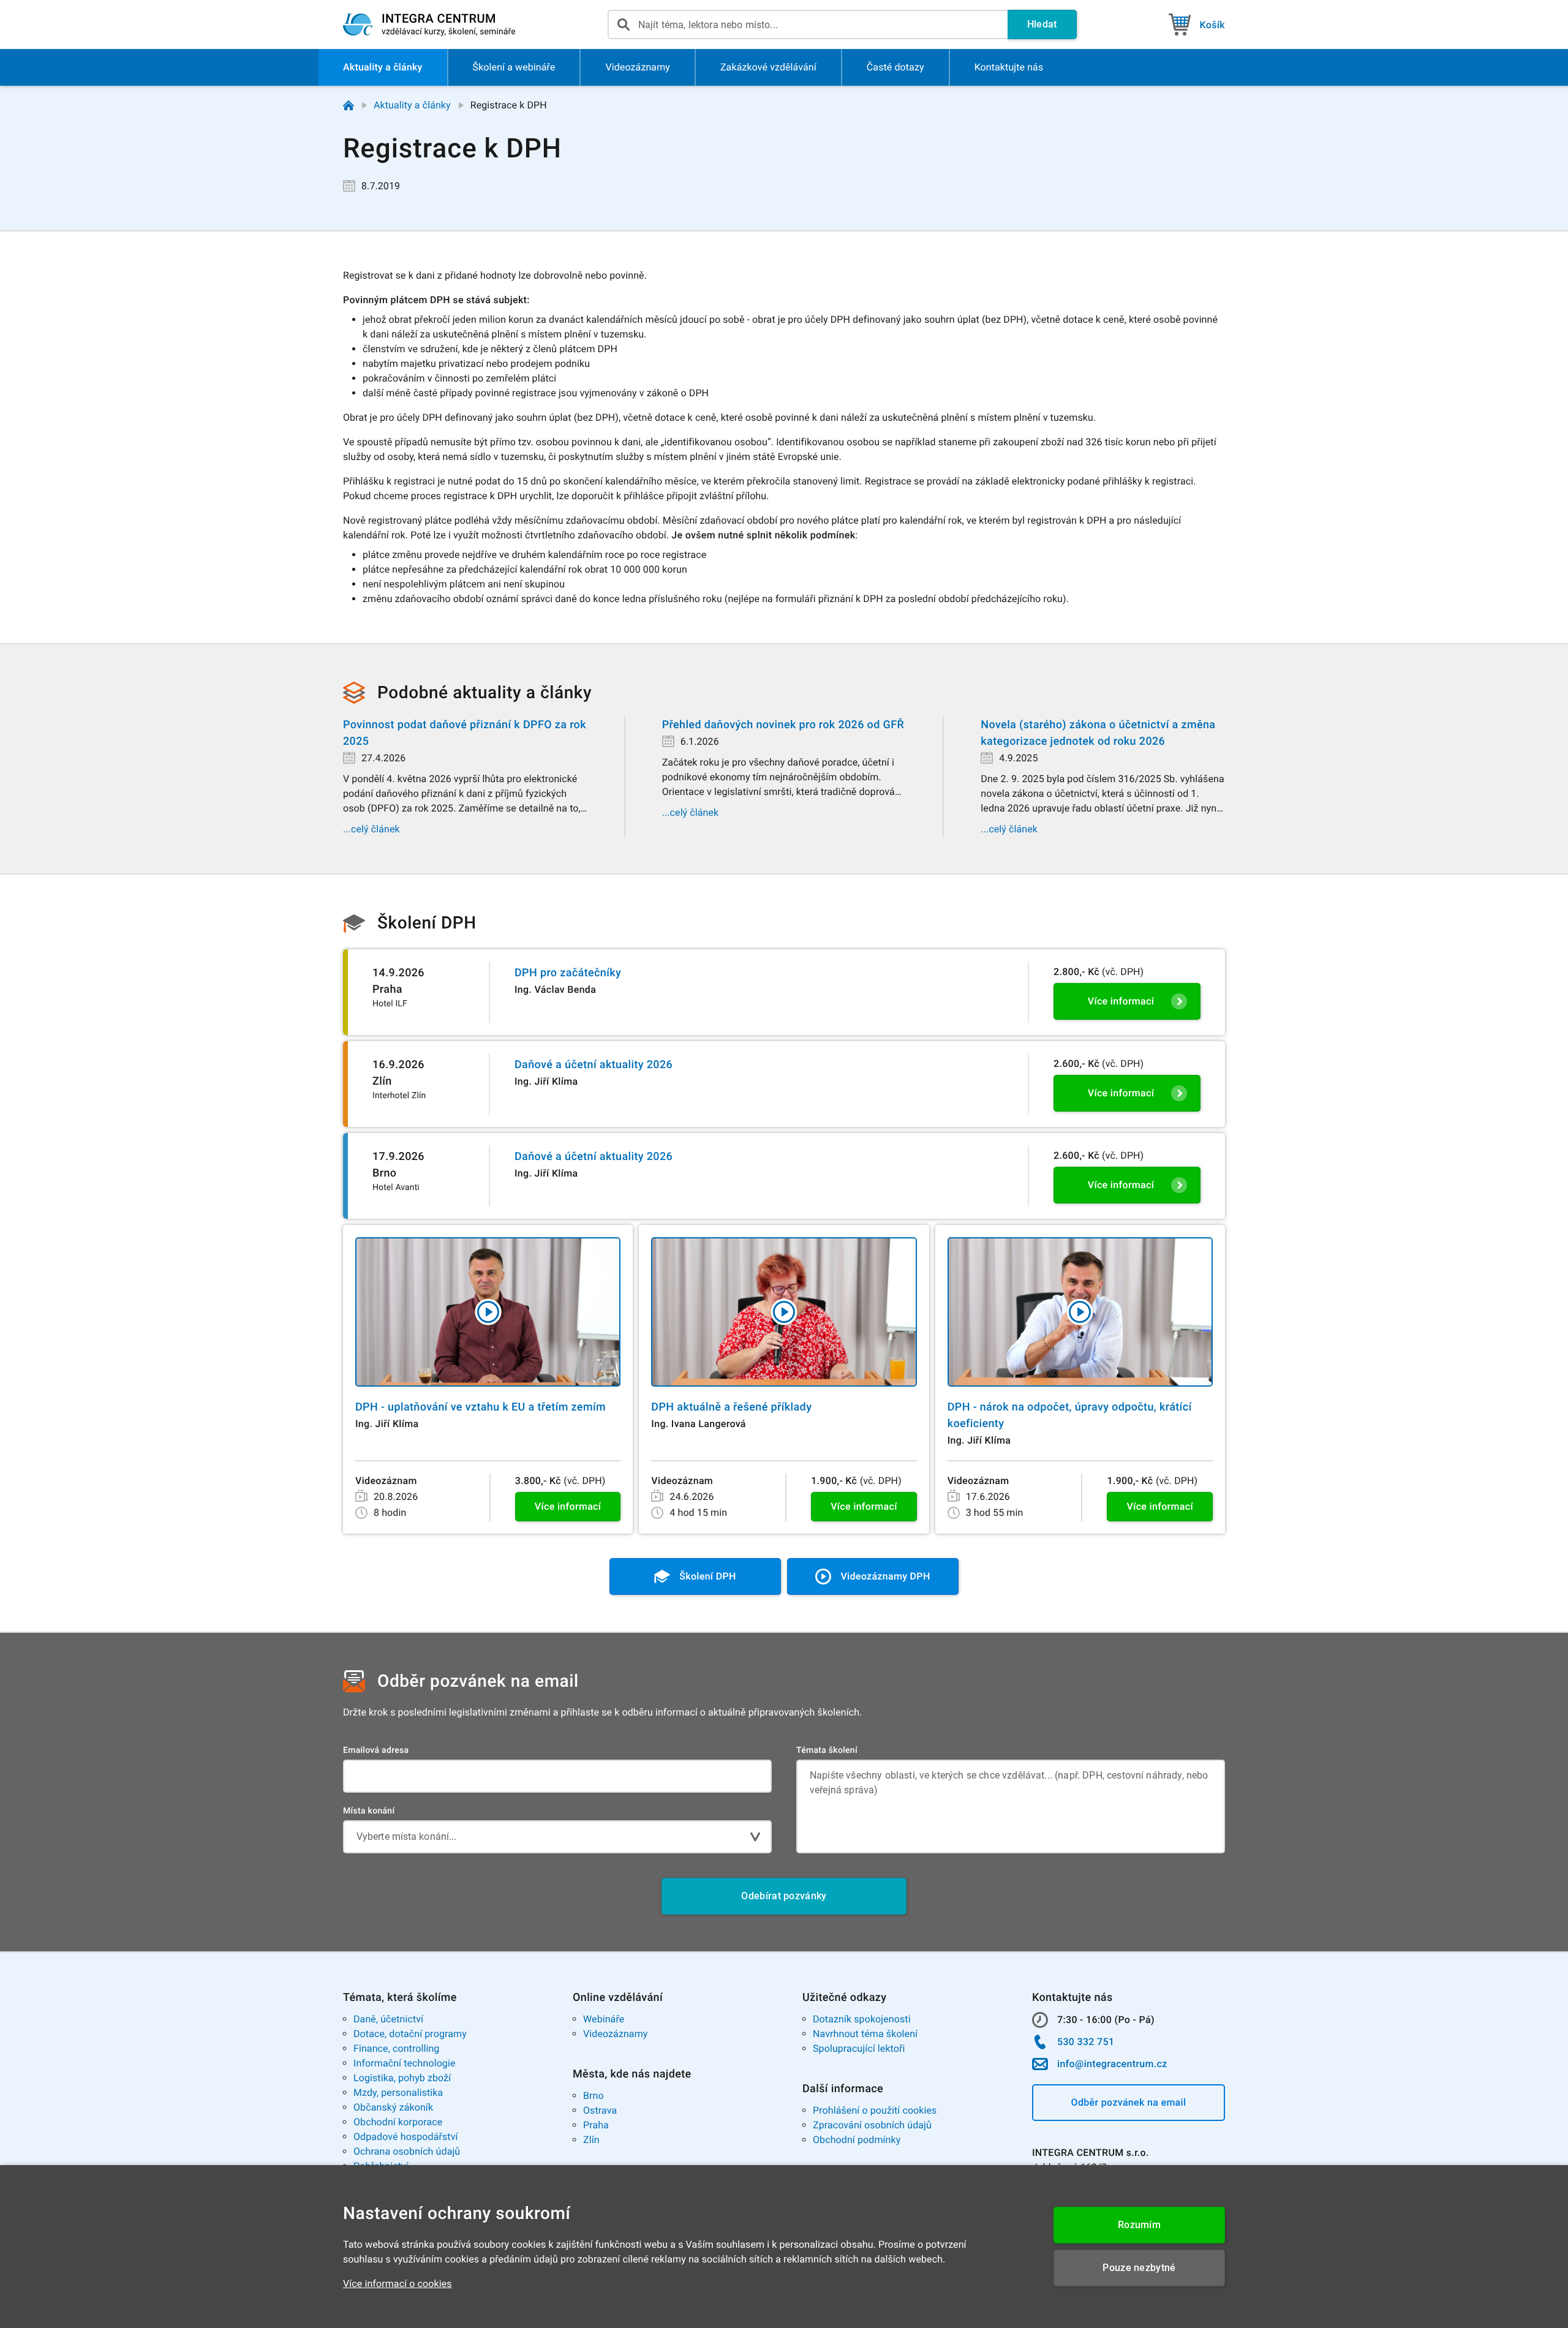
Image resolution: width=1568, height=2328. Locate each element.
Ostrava (600, 2110)
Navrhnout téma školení (865, 2034)
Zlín (591, 2140)
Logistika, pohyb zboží (402, 2078)
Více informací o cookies (398, 2284)
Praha (596, 2125)
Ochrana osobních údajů (407, 2151)
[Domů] (349, 105)
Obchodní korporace (398, 2122)
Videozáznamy (615, 2034)
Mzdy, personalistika (398, 2093)
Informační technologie (405, 2063)
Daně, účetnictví (388, 2019)
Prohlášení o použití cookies (875, 2110)
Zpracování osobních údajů (872, 2125)
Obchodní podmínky (857, 2140)
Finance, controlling (396, 2048)
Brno (594, 2096)
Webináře (604, 2019)
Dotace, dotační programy (410, 2034)
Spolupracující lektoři (859, 2048)
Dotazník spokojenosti (862, 2019)
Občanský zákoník (393, 2107)
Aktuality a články (412, 105)
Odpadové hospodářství (406, 2137)
